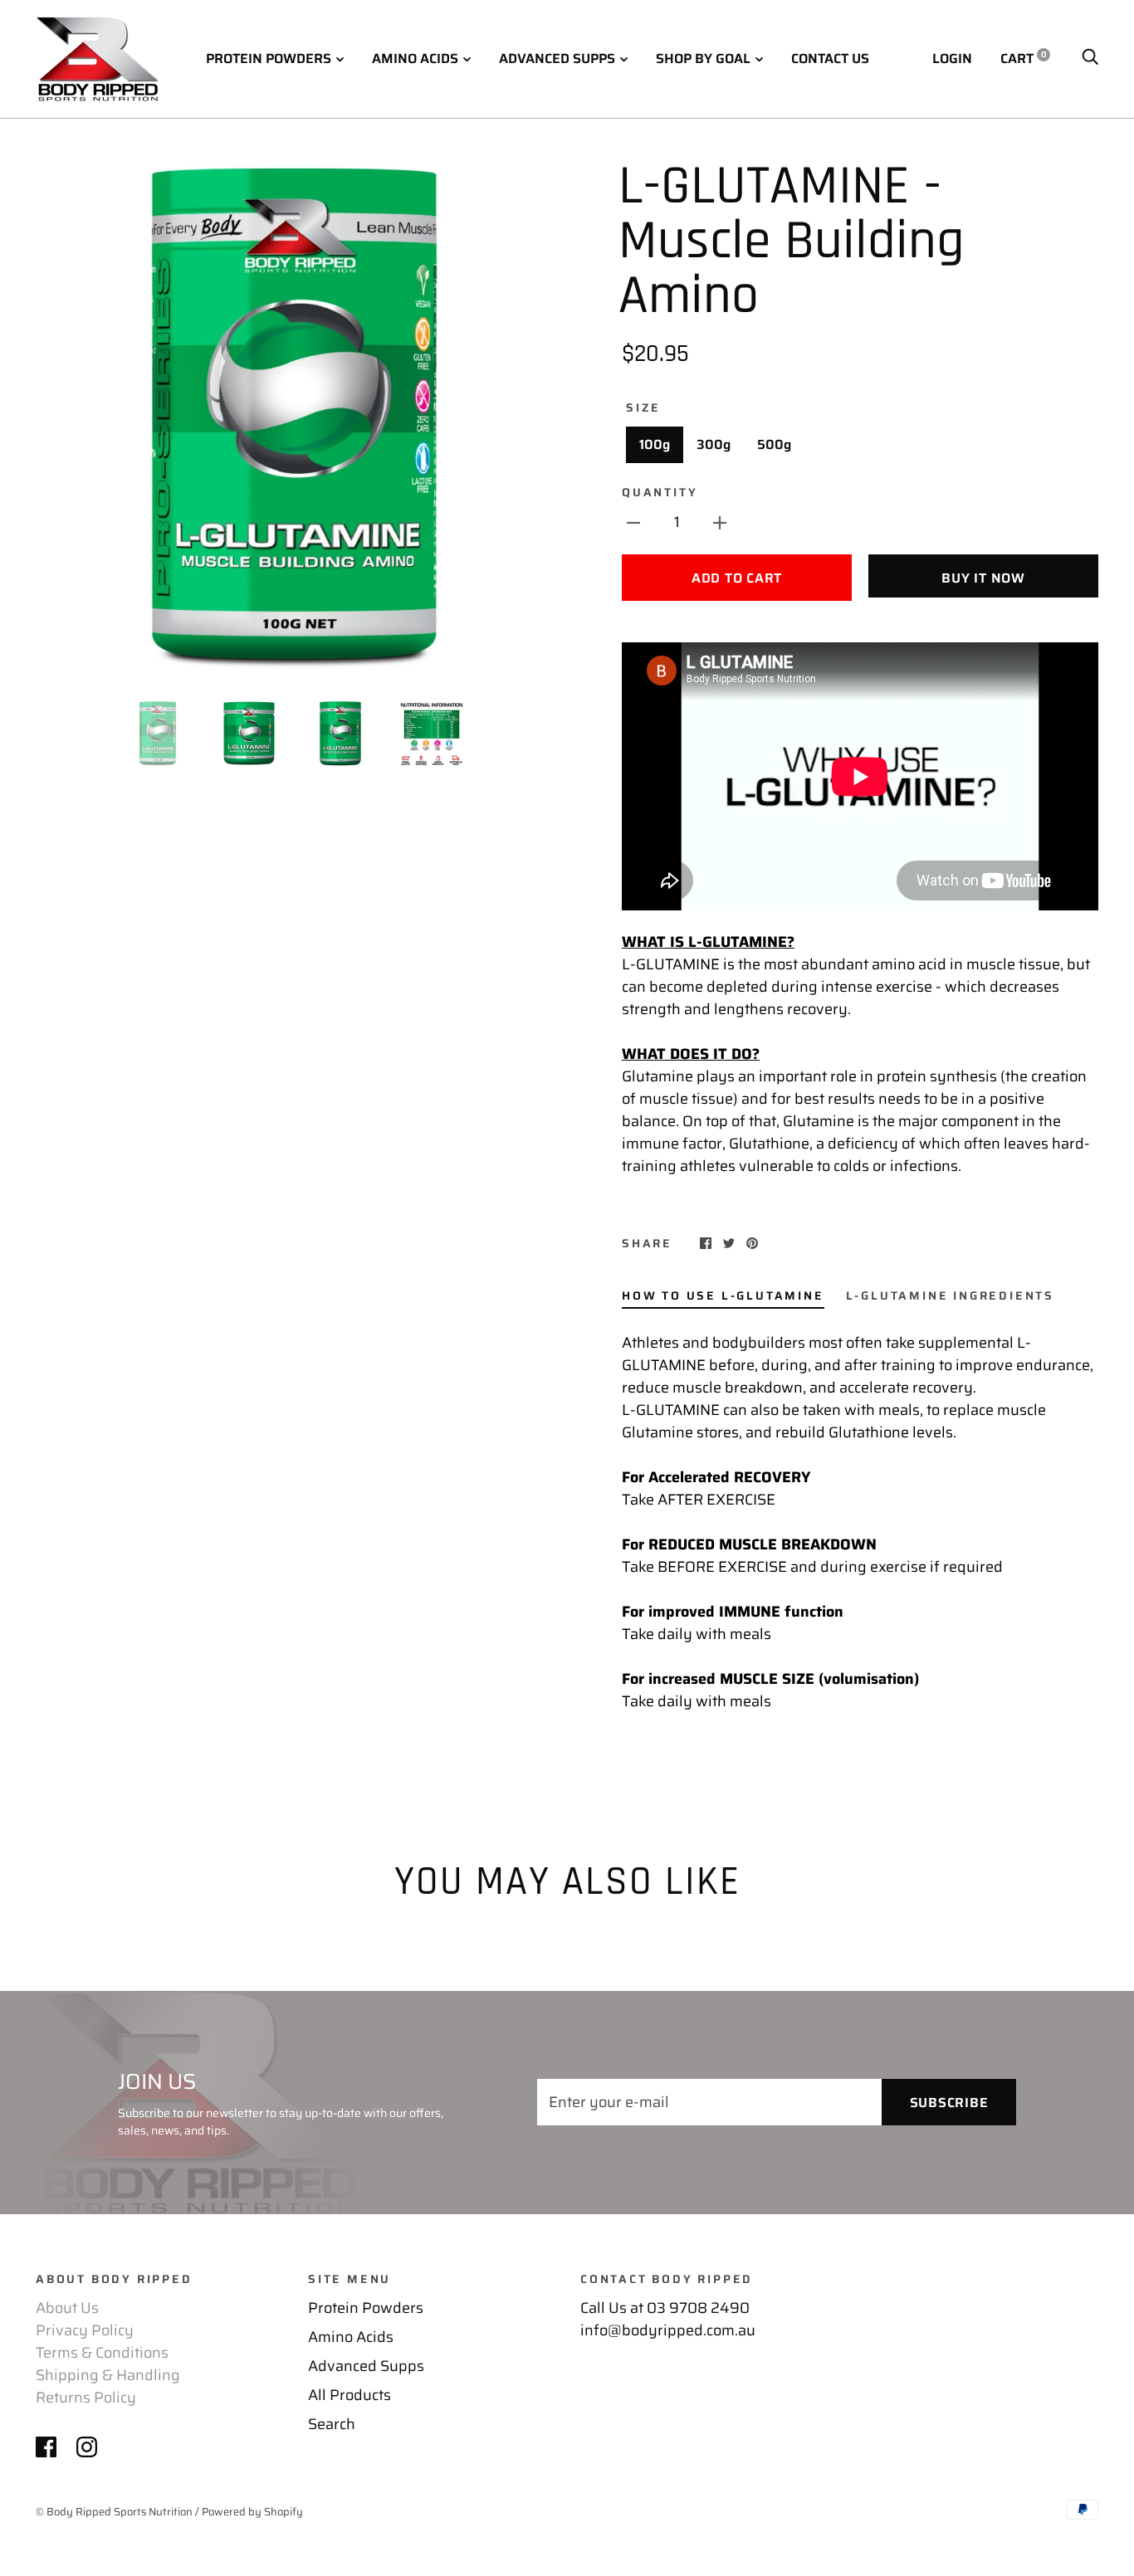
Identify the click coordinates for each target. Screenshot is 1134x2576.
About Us (67, 2308)
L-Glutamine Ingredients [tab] (950, 1295)
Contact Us (830, 59)
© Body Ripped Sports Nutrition (114, 2512)
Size (643, 408)
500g (774, 444)
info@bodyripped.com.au (668, 2330)
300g (714, 444)
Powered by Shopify (252, 2512)
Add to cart (737, 578)
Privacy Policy (85, 2330)
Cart (1024, 59)
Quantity (660, 493)
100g (655, 444)
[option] (295, 418)
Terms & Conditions (102, 2353)
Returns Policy (86, 2398)
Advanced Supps (557, 59)
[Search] (1090, 59)
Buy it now (983, 578)
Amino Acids (415, 59)
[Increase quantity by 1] (720, 522)
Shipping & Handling (108, 2375)
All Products (349, 2395)
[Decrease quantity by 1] (633, 522)
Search (332, 2424)
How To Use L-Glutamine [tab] (723, 1295)
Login (952, 59)
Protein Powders (269, 59)
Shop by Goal (703, 59)
